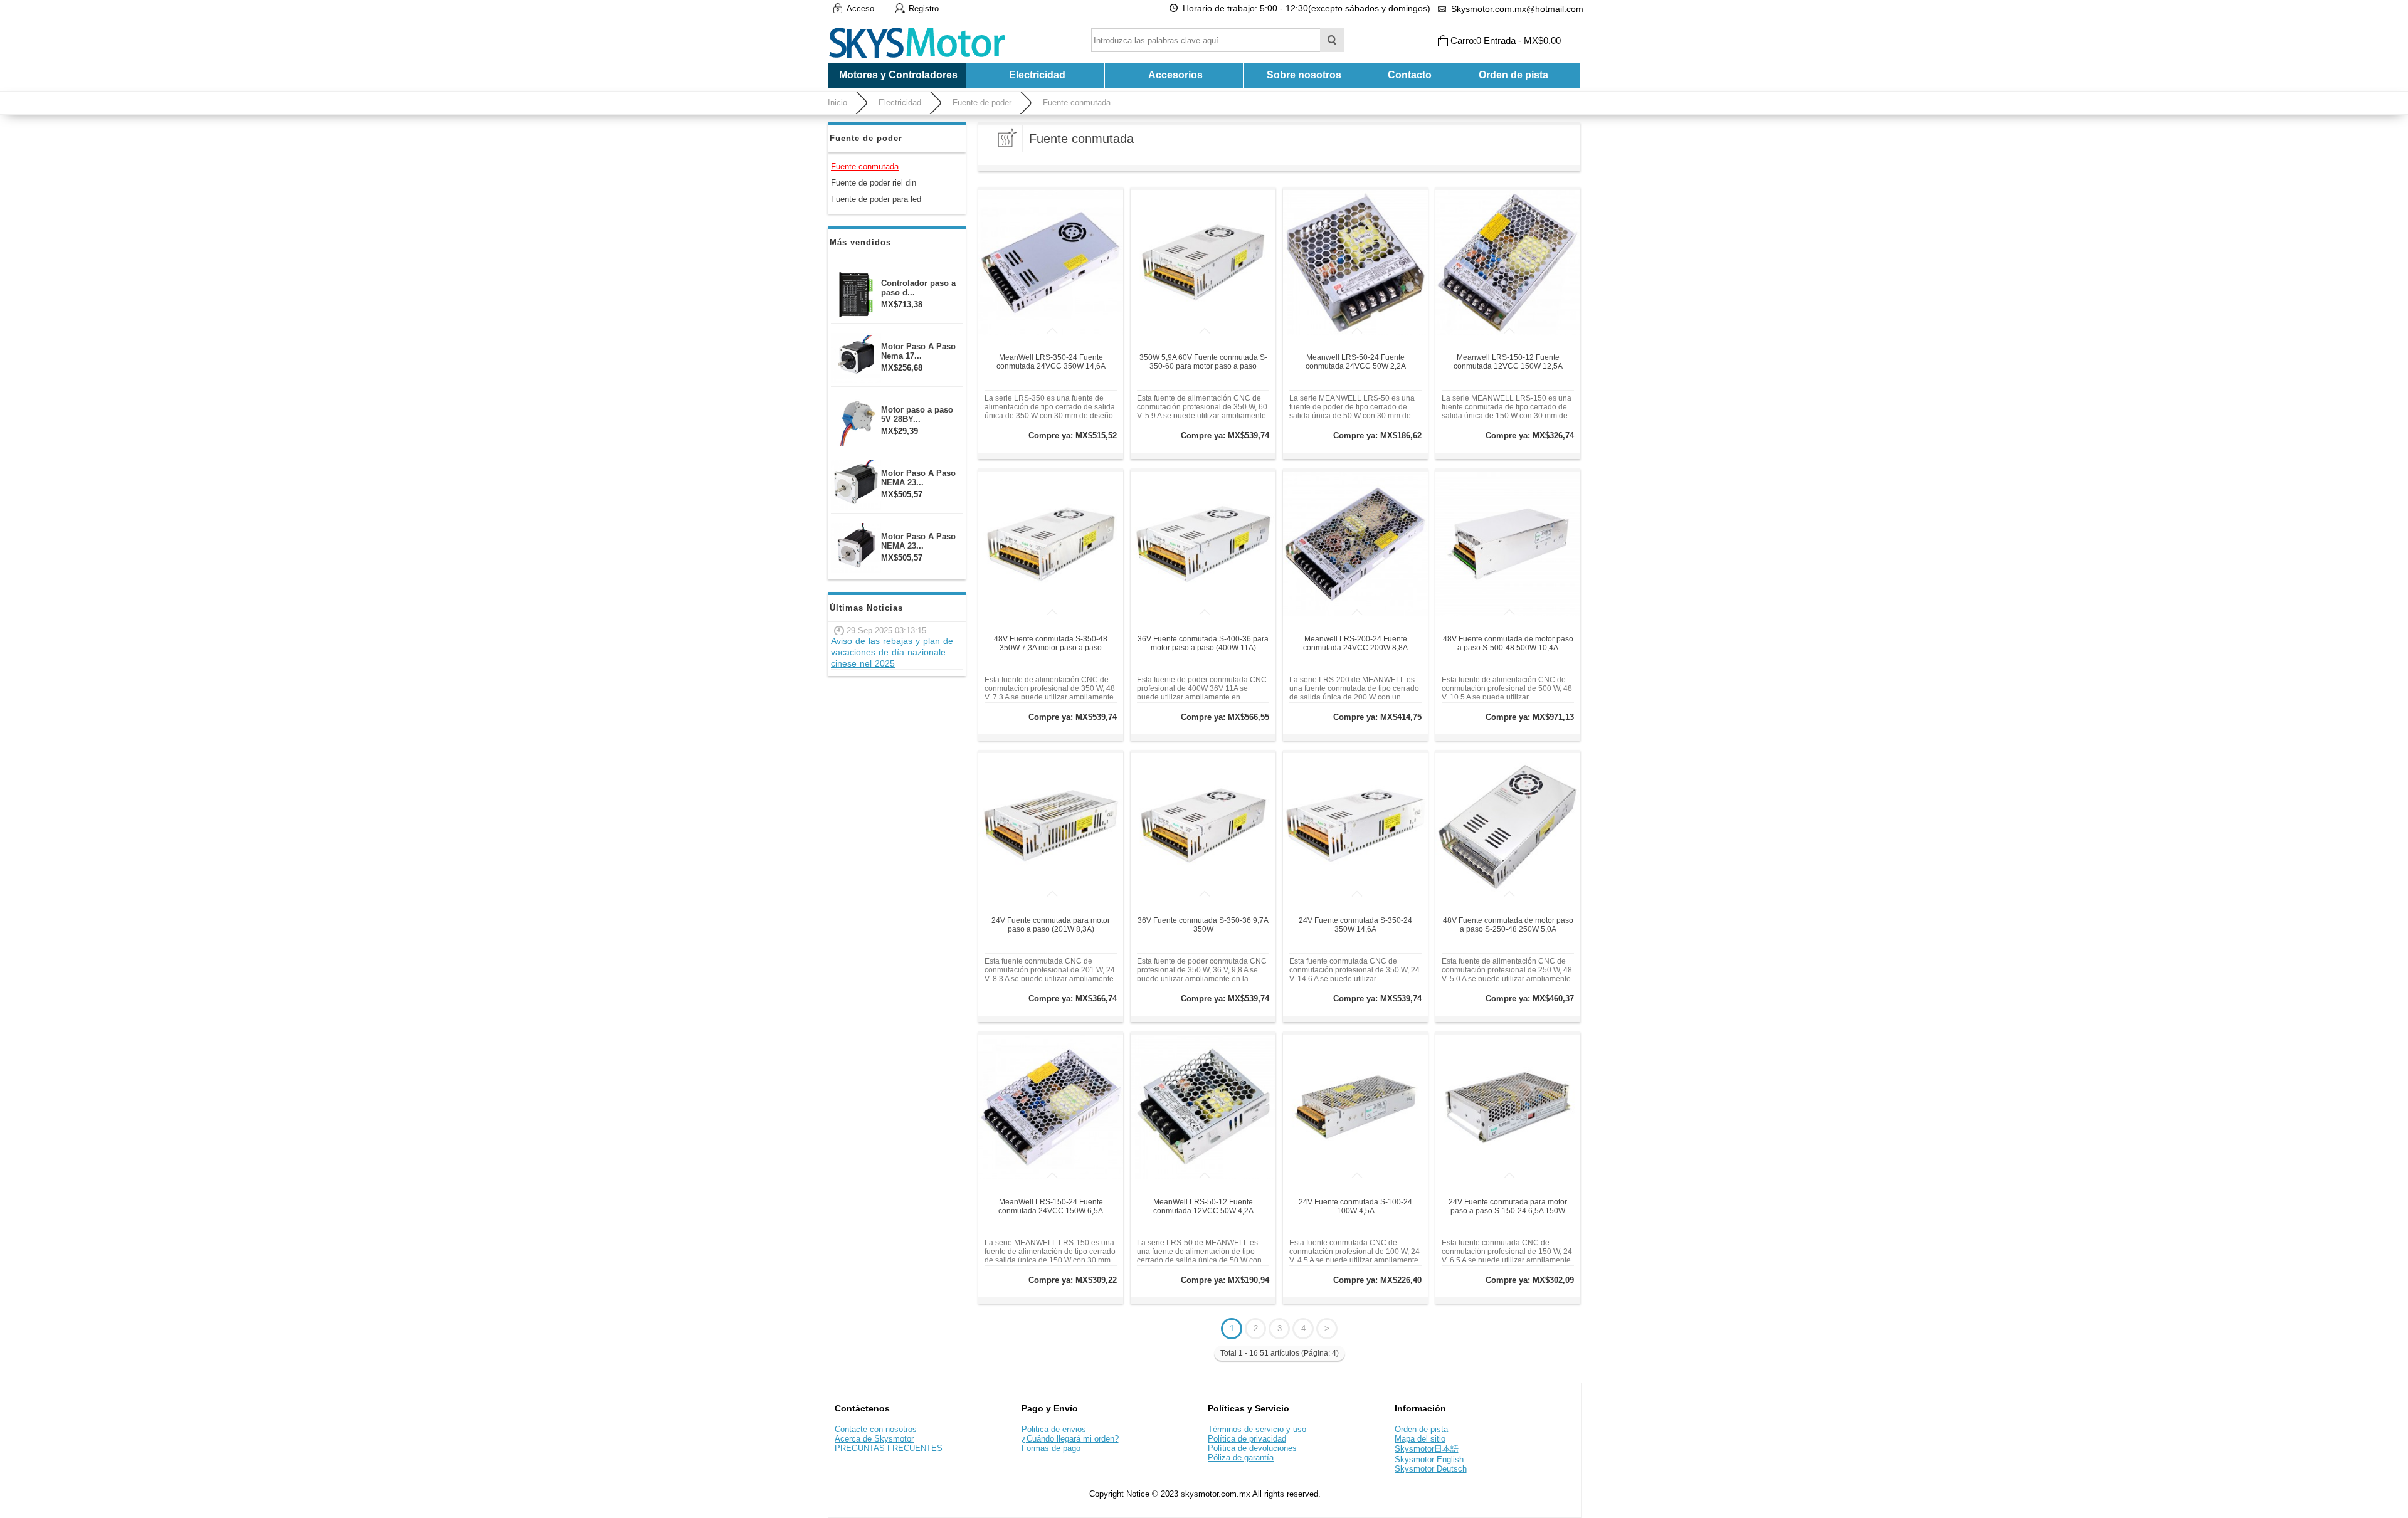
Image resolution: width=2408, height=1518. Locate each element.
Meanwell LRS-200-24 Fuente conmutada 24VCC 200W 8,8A (1355, 643)
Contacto (1410, 75)
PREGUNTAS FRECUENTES (889, 1448)
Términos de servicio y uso (1257, 1429)
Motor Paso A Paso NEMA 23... (918, 478)
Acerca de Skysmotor (874, 1439)
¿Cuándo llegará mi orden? (1070, 1439)
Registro (924, 8)
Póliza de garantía (1241, 1457)
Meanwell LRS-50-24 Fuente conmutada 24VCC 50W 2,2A (1356, 362)
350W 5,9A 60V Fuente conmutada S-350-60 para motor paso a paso (1203, 362)
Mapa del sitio (1420, 1439)
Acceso (860, 8)
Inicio (837, 103)
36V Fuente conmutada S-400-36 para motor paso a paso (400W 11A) (1203, 643)
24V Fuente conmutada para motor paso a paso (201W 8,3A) (1051, 925)
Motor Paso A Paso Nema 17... (918, 351)
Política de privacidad (1247, 1439)
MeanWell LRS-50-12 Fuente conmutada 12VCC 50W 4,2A (1203, 1206)
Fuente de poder (982, 103)
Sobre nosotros (1304, 75)
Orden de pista (1513, 75)
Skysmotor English (1429, 1459)
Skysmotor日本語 (1427, 1449)
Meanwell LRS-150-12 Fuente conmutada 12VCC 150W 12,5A (1508, 362)
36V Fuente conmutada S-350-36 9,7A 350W (1203, 925)
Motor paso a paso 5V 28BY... (917, 414)
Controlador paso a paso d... (918, 288)
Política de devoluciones (1252, 1448)
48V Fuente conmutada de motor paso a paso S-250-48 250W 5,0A (1508, 925)
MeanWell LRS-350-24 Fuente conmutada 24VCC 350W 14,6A (1051, 362)
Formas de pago (1051, 1448)
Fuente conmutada (1077, 103)
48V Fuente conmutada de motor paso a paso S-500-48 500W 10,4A (1508, 643)
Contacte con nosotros (876, 1429)
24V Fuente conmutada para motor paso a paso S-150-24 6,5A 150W (1508, 1206)
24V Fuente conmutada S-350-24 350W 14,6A (1355, 925)
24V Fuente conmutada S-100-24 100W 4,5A (1355, 1206)
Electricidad (900, 103)
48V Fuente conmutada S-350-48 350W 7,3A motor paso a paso (1051, 643)
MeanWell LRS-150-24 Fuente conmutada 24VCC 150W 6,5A (1051, 1206)
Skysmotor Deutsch (1431, 1469)
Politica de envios (1054, 1429)
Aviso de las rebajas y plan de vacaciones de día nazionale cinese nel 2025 (892, 652)
